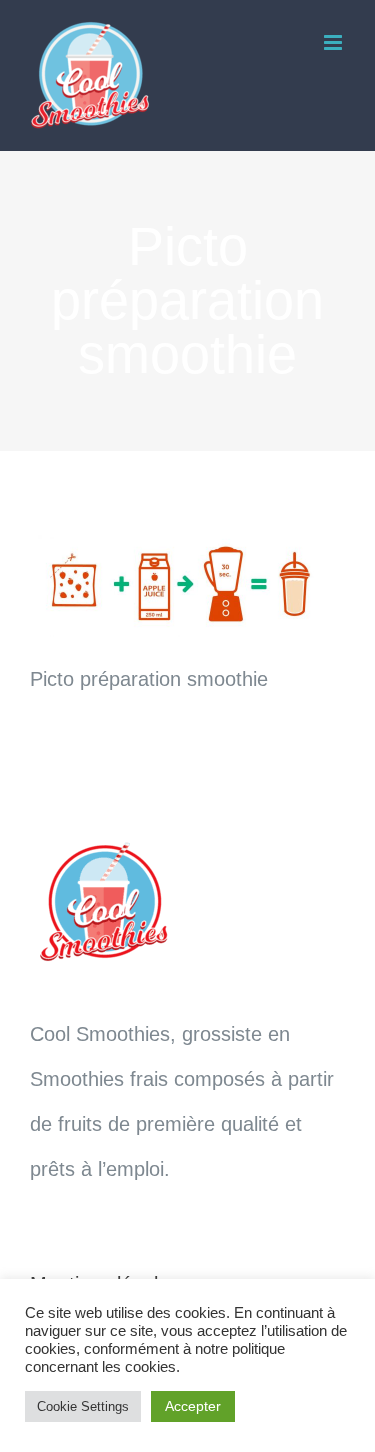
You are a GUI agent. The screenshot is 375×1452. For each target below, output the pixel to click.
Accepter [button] (193, 1406)
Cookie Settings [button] (83, 1406)
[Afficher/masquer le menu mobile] (334, 42)
